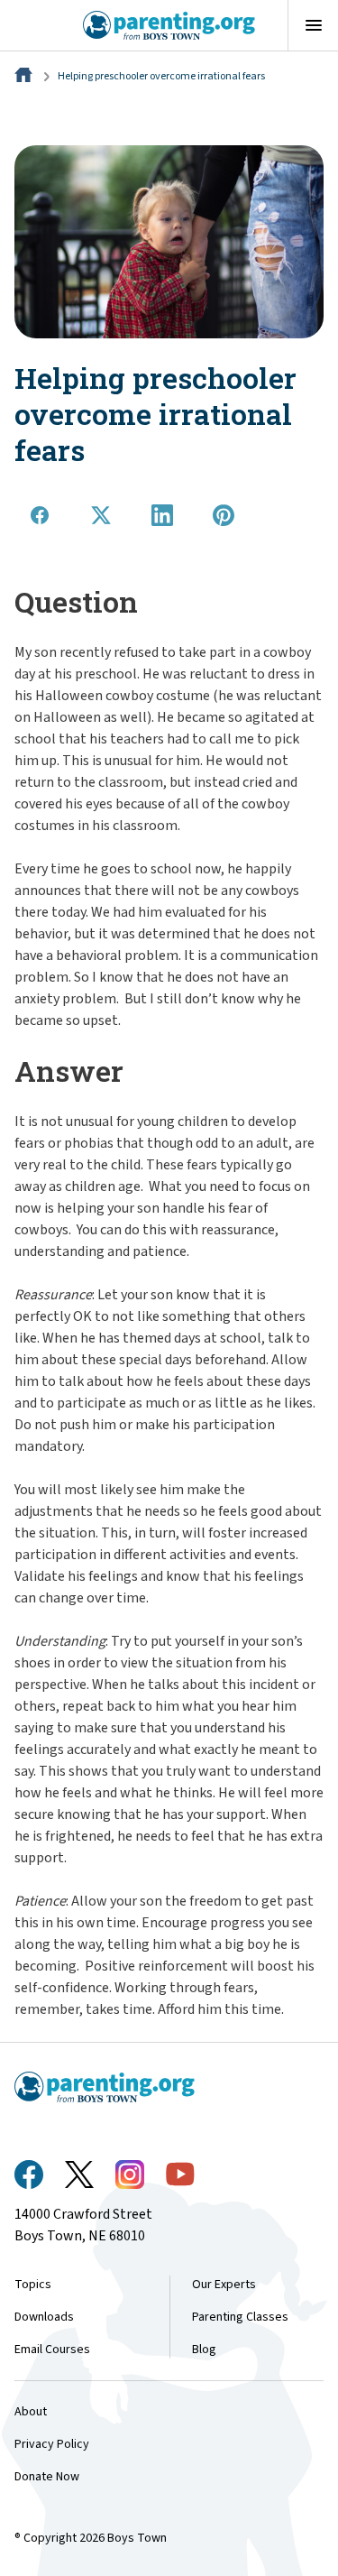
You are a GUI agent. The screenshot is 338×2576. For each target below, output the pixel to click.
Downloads (44, 2317)
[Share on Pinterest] (224, 515)
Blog (204, 2350)
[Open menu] (313, 25)
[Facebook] (29, 2174)
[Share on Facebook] (40, 515)
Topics (33, 2285)
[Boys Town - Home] (169, 25)
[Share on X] (101, 515)
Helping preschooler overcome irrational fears (161, 76)
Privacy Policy (52, 2444)
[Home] (25, 76)
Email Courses (52, 2350)
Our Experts (224, 2285)
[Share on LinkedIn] (162, 515)
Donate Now (47, 2477)
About (31, 2412)
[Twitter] (79, 2174)
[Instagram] (130, 2174)
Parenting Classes (240, 2317)
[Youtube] (180, 2174)
